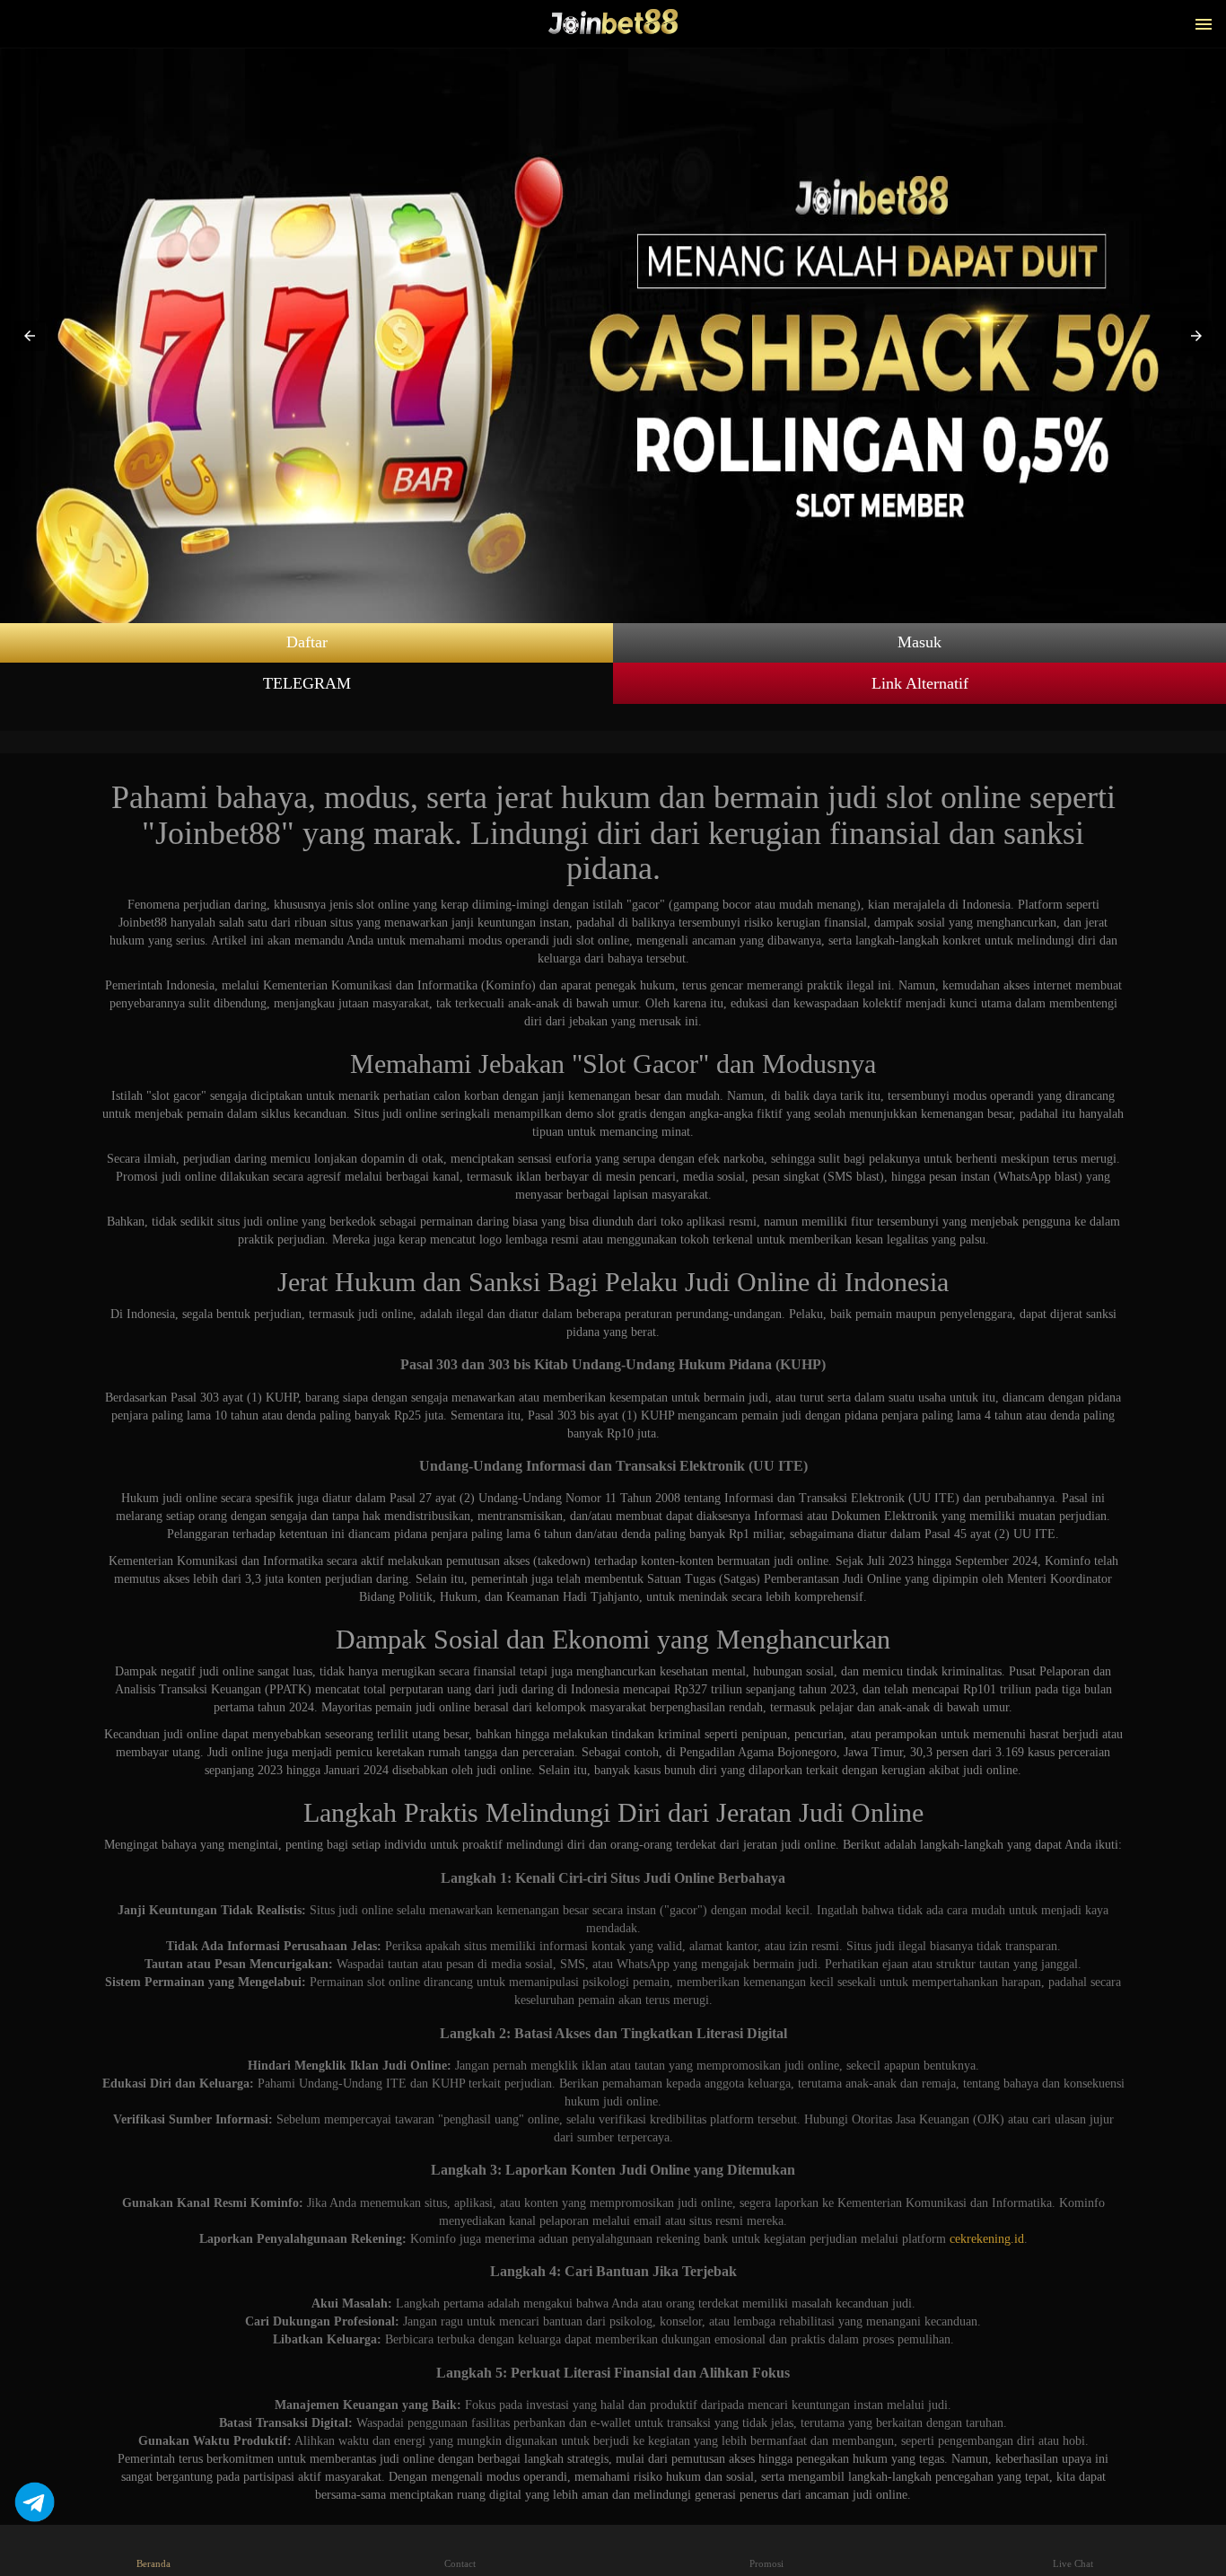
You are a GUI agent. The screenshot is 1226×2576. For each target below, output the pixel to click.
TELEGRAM (307, 683)
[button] (30, 336)
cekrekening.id (987, 2239)
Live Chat (1073, 2563)
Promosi (766, 2563)
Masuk (919, 642)
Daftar (307, 642)
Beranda (153, 2563)
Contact (460, 2563)
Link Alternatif (920, 683)
